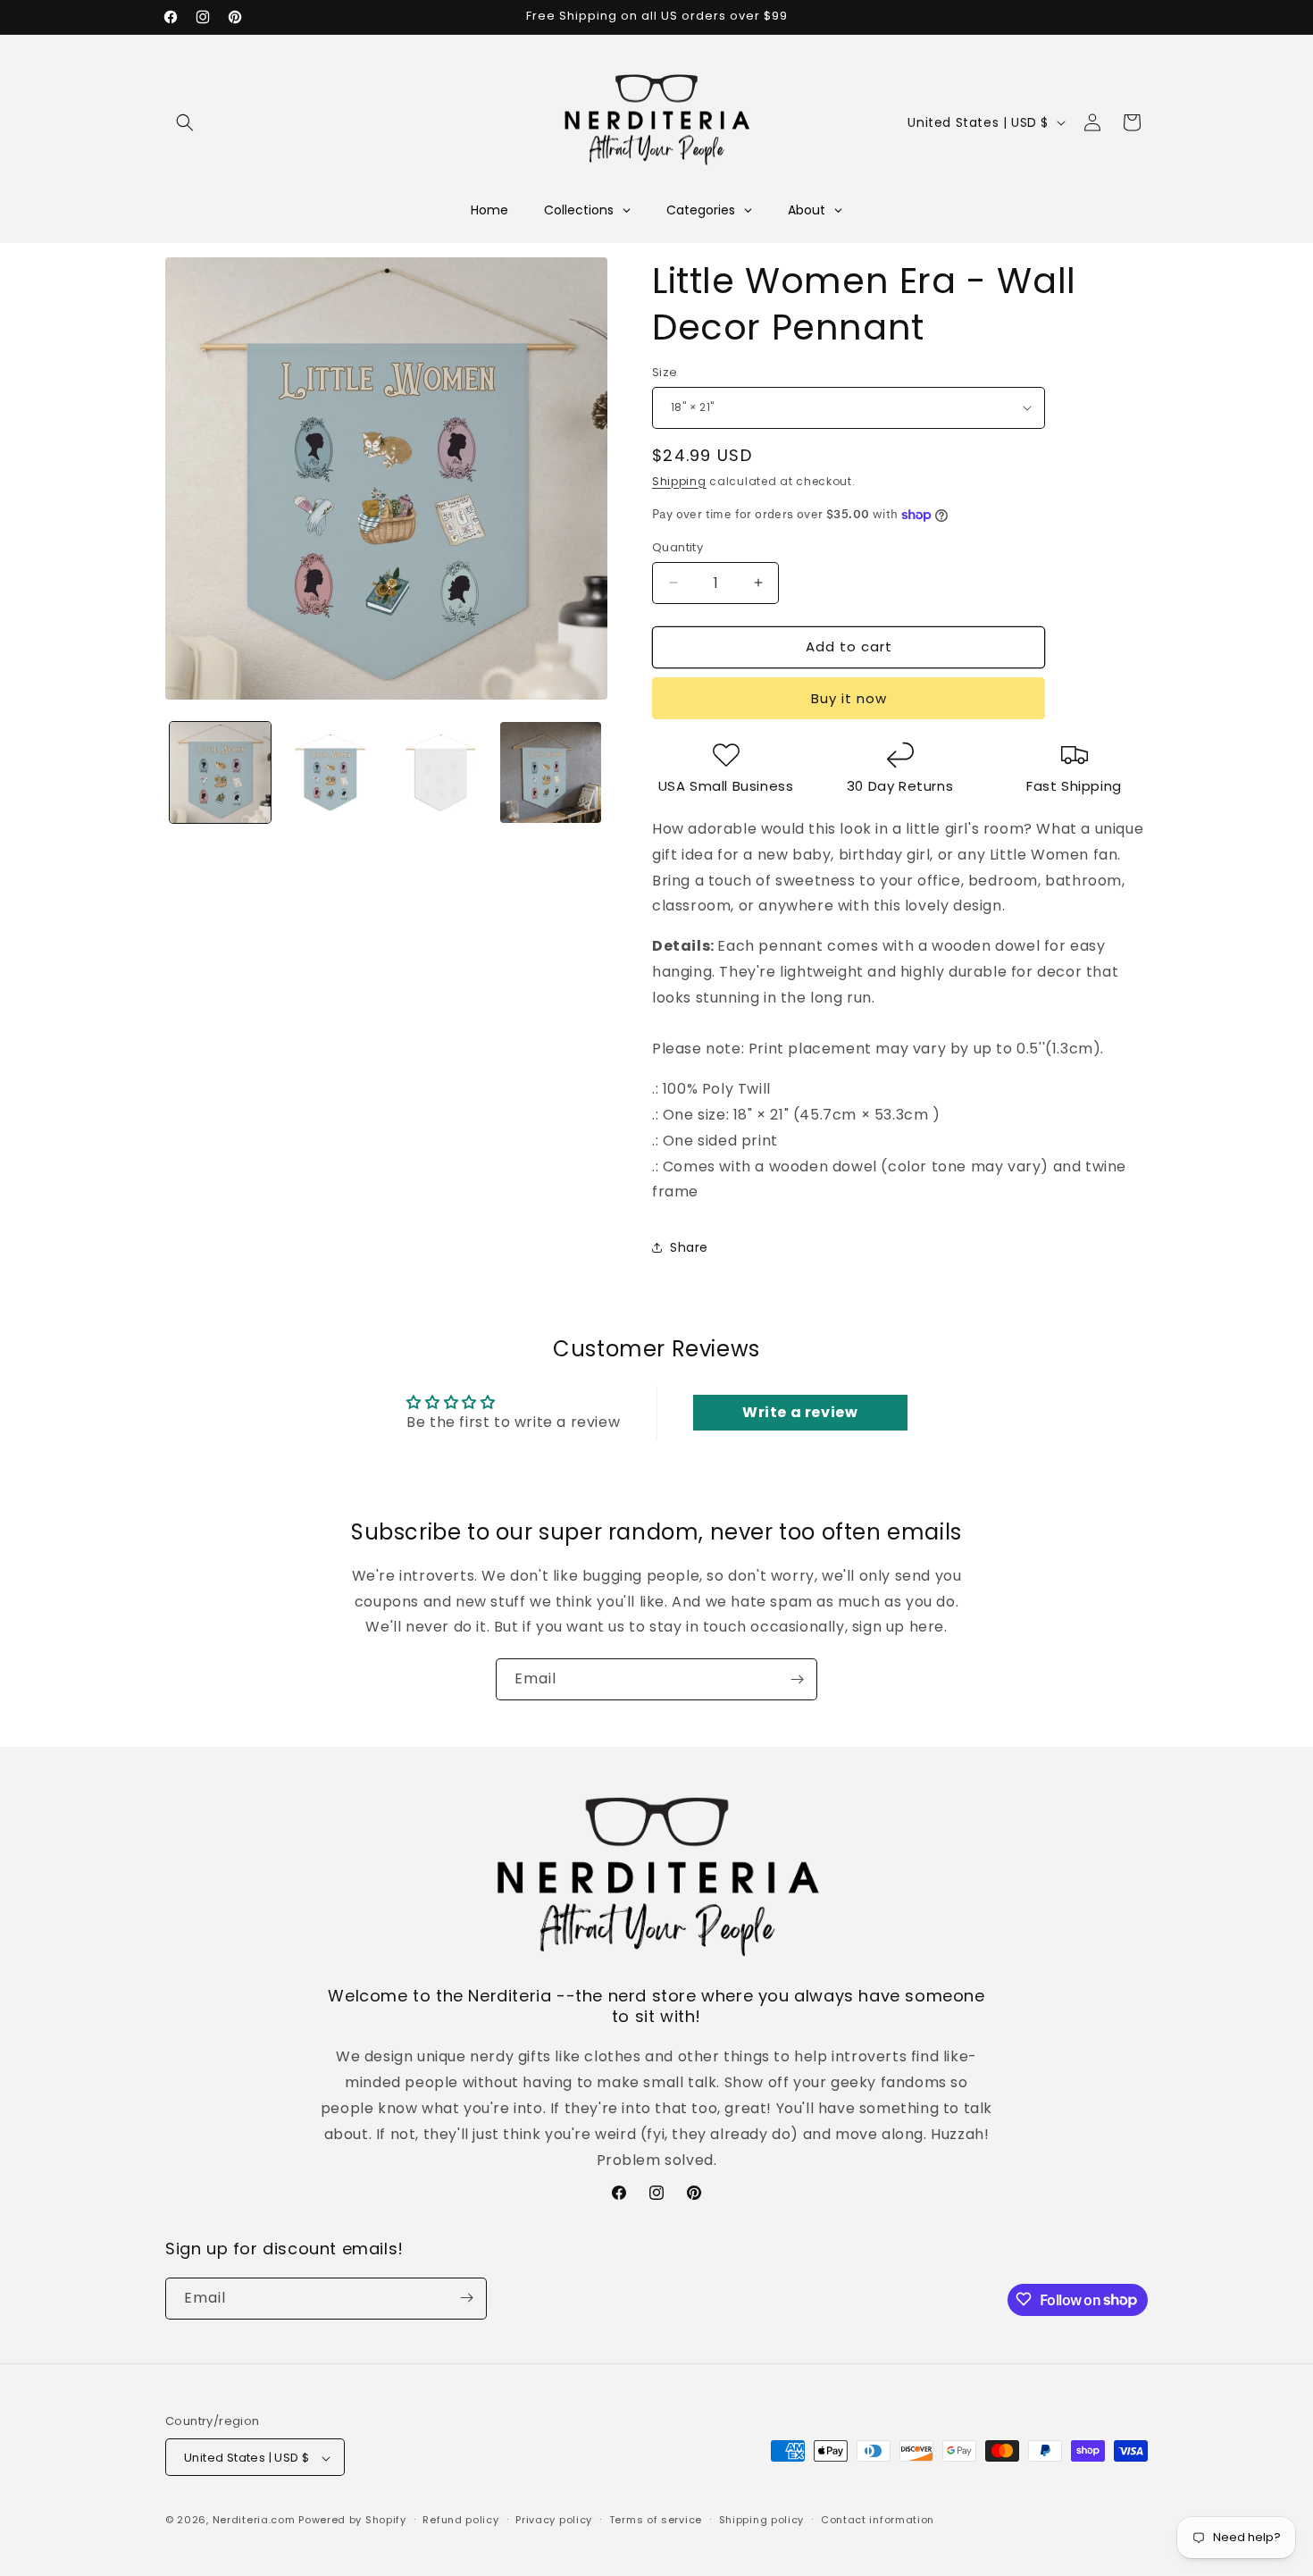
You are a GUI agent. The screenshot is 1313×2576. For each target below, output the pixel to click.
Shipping (679, 481)
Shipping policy (762, 2520)
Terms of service (656, 2520)
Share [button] (689, 1247)
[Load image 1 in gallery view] (220, 772)
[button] (185, 122)
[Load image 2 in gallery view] (330, 772)
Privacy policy (554, 2520)
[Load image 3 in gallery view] (441, 772)
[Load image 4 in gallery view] (551, 772)
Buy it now (849, 698)
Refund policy (460, 2520)
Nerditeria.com (254, 2521)
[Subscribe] (797, 1679)
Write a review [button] (800, 1412)
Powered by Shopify (352, 2521)
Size (665, 372)
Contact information (878, 2520)
